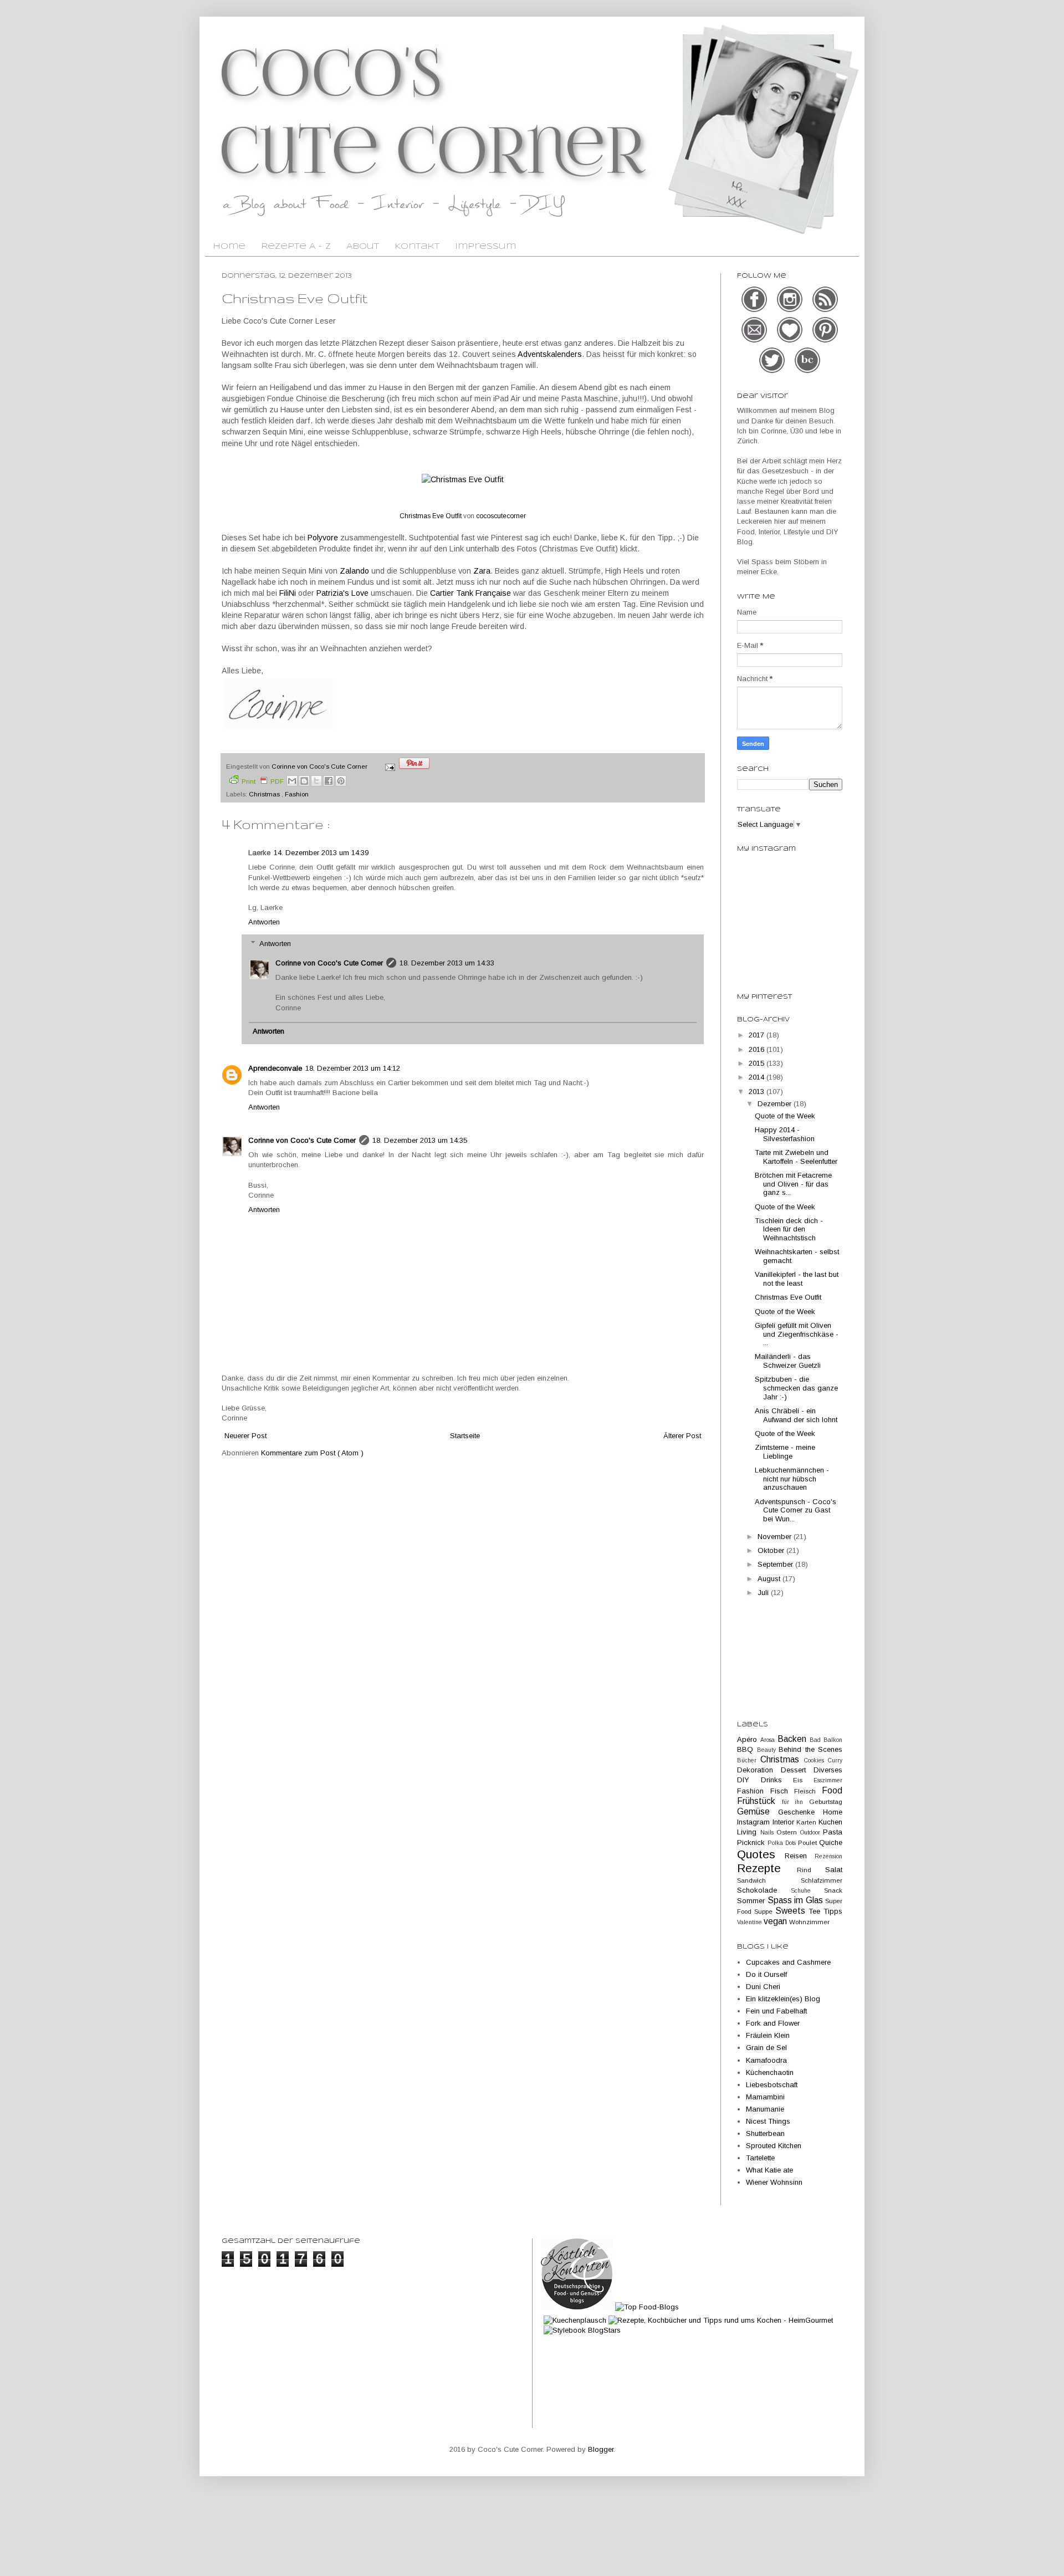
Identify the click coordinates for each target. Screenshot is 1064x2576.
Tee (816, 1911)
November (776, 1537)
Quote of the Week (785, 1116)
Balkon (833, 1740)
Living (749, 1832)
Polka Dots (783, 1843)
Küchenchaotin (770, 2072)
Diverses (828, 1770)
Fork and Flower (773, 2023)
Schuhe (807, 1891)
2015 (758, 1063)
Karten (807, 1822)
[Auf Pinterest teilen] (341, 781)
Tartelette (760, 2158)
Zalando (354, 571)
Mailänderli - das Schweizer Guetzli (788, 1361)
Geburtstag (826, 1801)
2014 (758, 1077)
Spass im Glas (797, 1900)
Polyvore (323, 538)
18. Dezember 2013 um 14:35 (420, 1140)
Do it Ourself (766, 1974)
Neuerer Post (245, 1436)
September (776, 1564)
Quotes (761, 1854)
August (770, 1579)
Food (832, 1790)
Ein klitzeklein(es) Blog (783, 1999)
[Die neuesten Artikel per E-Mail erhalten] (755, 341)
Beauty (768, 1750)
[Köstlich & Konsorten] (577, 2307)
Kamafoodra (766, 2060)
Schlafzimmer (822, 1880)
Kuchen (830, 1822)
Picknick (752, 1842)
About (363, 247)
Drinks (777, 1780)
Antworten (264, 922)
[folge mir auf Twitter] (773, 372)
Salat (834, 1870)
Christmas (265, 794)
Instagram (755, 1822)
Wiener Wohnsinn (774, 2182)
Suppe (765, 1911)
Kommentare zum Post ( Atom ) (312, 1453)
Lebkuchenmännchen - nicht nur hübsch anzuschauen (792, 1479)
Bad (817, 1740)
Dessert (797, 1770)
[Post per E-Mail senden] (389, 766)
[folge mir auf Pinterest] (825, 341)
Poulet (809, 1842)
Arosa (769, 1740)
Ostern (788, 1832)
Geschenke (800, 1812)
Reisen (800, 1856)
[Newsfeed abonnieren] (825, 311)
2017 (758, 1035)
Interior (785, 1822)
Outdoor (812, 1833)
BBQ (747, 1749)
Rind (811, 1870)
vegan (776, 1921)
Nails (769, 1833)
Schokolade (764, 1890)
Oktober (772, 1550)
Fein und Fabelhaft (776, 2011)
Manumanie (765, 2109)
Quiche (831, 1842)
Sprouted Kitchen (774, 2146)
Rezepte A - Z (296, 247)
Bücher (749, 1760)
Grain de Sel (766, 2048)
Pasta (833, 1832)
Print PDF (263, 781)
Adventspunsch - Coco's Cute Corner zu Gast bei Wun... (796, 1510)
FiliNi (288, 593)
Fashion (297, 794)
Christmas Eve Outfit (431, 516)
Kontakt (417, 247)
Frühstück (759, 1801)
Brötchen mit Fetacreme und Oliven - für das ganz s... (793, 1184)
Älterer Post (682, 1436)
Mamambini (765, 2097)
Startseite (465, 1436)
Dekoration (759, 1770)
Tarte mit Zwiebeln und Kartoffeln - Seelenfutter (796, 1157)
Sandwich (769, 1880)
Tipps (833, 1911)
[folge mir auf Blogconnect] (807, 372)
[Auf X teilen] (316, 781)
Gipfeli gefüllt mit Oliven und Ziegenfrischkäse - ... (797, 1334)
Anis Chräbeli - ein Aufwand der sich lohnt (796, 1415)
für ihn (796, 1802)
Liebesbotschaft (772, 2085)
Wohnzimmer (809, 1922)
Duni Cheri (763, 1987)
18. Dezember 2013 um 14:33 (447, 963)
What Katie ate (769, 2170)
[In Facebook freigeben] (329, 781)
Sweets (792, 1911)
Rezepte (767, 1868)
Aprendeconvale (275, 1068)
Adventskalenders (550, 354)
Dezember (776, 1104)
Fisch (782, 1791)
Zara (482, 571)
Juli (764, 1593)
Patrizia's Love (342, 593)
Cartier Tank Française (470, 593)
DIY (749, 1780)
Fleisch (808, 1791)
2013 (758, 1092)
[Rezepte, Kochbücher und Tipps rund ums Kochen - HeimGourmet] (721, 2320)
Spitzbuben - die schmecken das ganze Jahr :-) (796, 1388)
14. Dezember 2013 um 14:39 (321, 853)
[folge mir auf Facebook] (755, 311)
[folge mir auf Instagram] (791, 311)
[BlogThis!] (304, 781)
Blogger (601, 2449)
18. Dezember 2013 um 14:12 (353, 1068)
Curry (835, 1760)
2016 (758, 1049)
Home (229, 247)
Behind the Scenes (810, 1749)
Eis (803, 1780)
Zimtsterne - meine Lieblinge (785, 1452)
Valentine (750, 1922)
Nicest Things (768, 2121)
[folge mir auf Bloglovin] (791, 341)
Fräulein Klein (768, 2035)
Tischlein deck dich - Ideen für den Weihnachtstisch (789, 1229)
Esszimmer (828, 1780)
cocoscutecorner (501, 516)
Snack (833, 1890)
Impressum (485, 247)
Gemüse (758, 1811)
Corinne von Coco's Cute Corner (329, 963)
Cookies (816, 1760)
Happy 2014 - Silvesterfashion (785, 1134)
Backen (794, 1739)
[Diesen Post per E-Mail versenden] (292, 781)
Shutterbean (765, 2133)
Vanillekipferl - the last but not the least (797, 1279)
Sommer (752, 1901)
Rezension (828, 1856)
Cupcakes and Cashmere (788, 1962)
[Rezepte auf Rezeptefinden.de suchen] (647, 2307)
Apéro (749, 1739)
